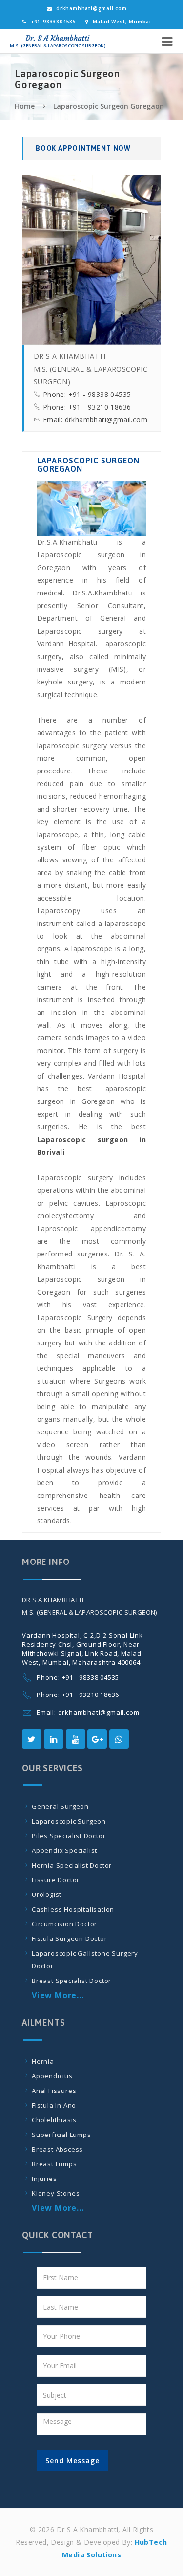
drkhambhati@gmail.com (91, 8)
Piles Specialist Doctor (69, 1836)
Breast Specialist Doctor (71, 1981)
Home (25, 106)
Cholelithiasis (54, 2120)
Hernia (43, 2061)
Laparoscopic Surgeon (69, 1821)
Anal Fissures (54, 2091)
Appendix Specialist (64, 1850)
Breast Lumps (54, 2164)
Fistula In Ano (54, 2105)
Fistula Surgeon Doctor (70, 1938)
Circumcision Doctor (64, 1924)
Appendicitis (52, 2076)
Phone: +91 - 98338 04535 (87, 394)
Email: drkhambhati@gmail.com (95, 420)
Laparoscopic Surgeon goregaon (109, 106)
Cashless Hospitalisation (73, 1909)
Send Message (72, 2460)
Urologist (47, 1894)
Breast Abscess (57, 2149)
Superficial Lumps (61, 2135)
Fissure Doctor (56, 1880)
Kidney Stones (56, 2193)
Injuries (44, 2179)
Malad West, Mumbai (122, 22)
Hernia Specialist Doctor (72, 1865)
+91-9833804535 (53, 22)
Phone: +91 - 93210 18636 (87, 407)
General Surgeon (60, 1806)
